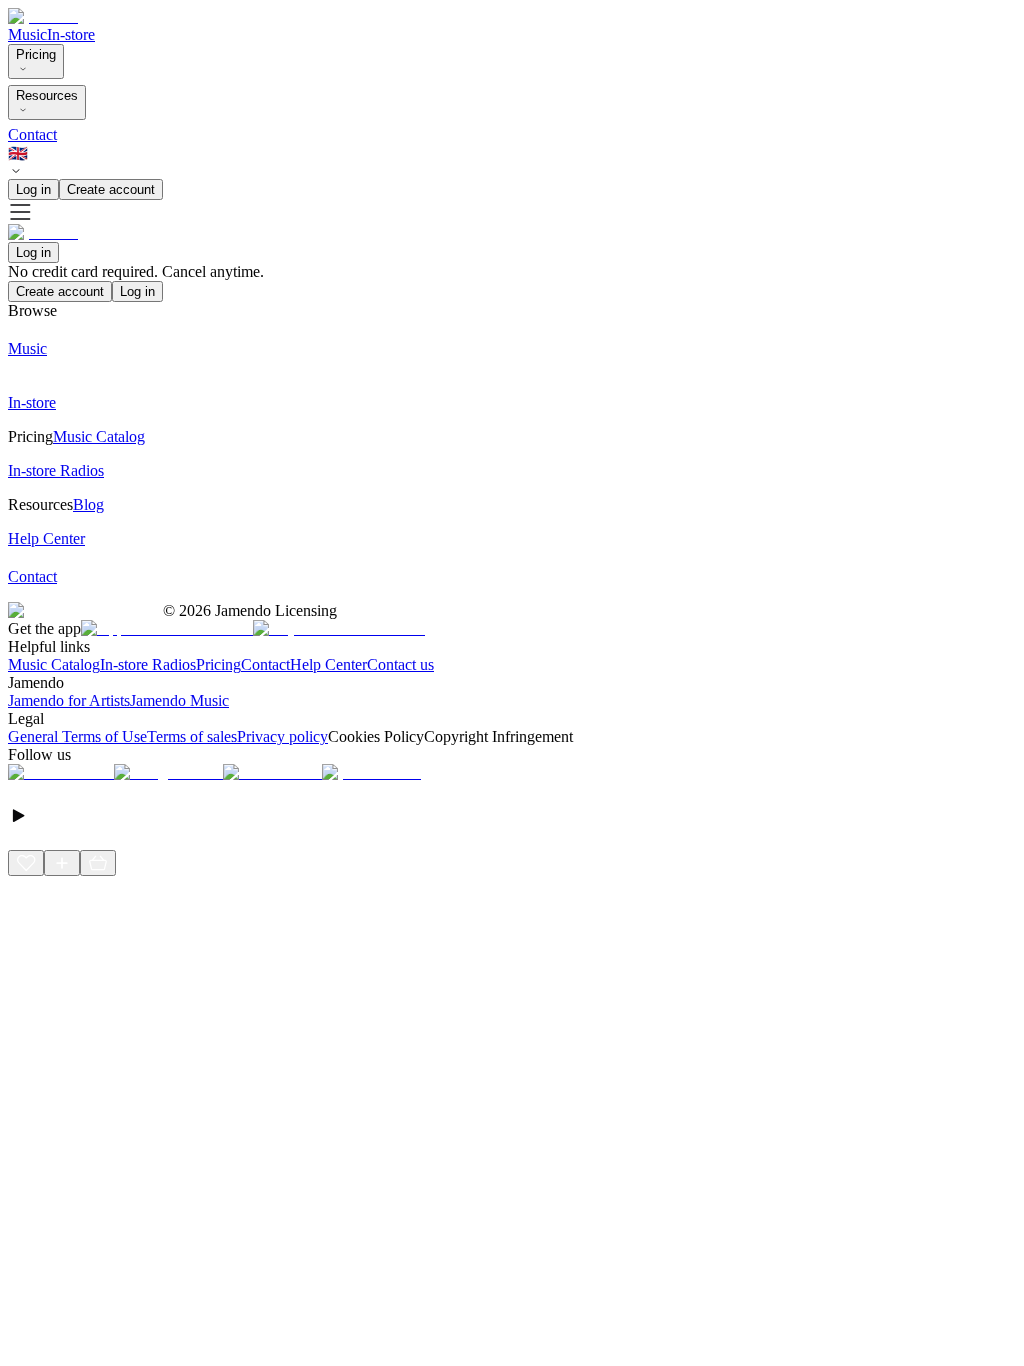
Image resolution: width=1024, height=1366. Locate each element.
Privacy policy (282, 736)
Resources (47, 95)
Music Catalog (54, 664)
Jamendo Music (179, 700)
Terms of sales (192, 736)
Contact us (400, 664)
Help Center (328, 664)
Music (27, 34)
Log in (33, 189)
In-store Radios (148, 664)
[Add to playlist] (62, 863)
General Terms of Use (77, 736)
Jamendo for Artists (69, 700)
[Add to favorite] (26, 863)
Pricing (36, 54)
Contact (32, 134)
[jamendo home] (43, 16)
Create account (111, 189)
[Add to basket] (98, 863)
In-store (71, 34)
